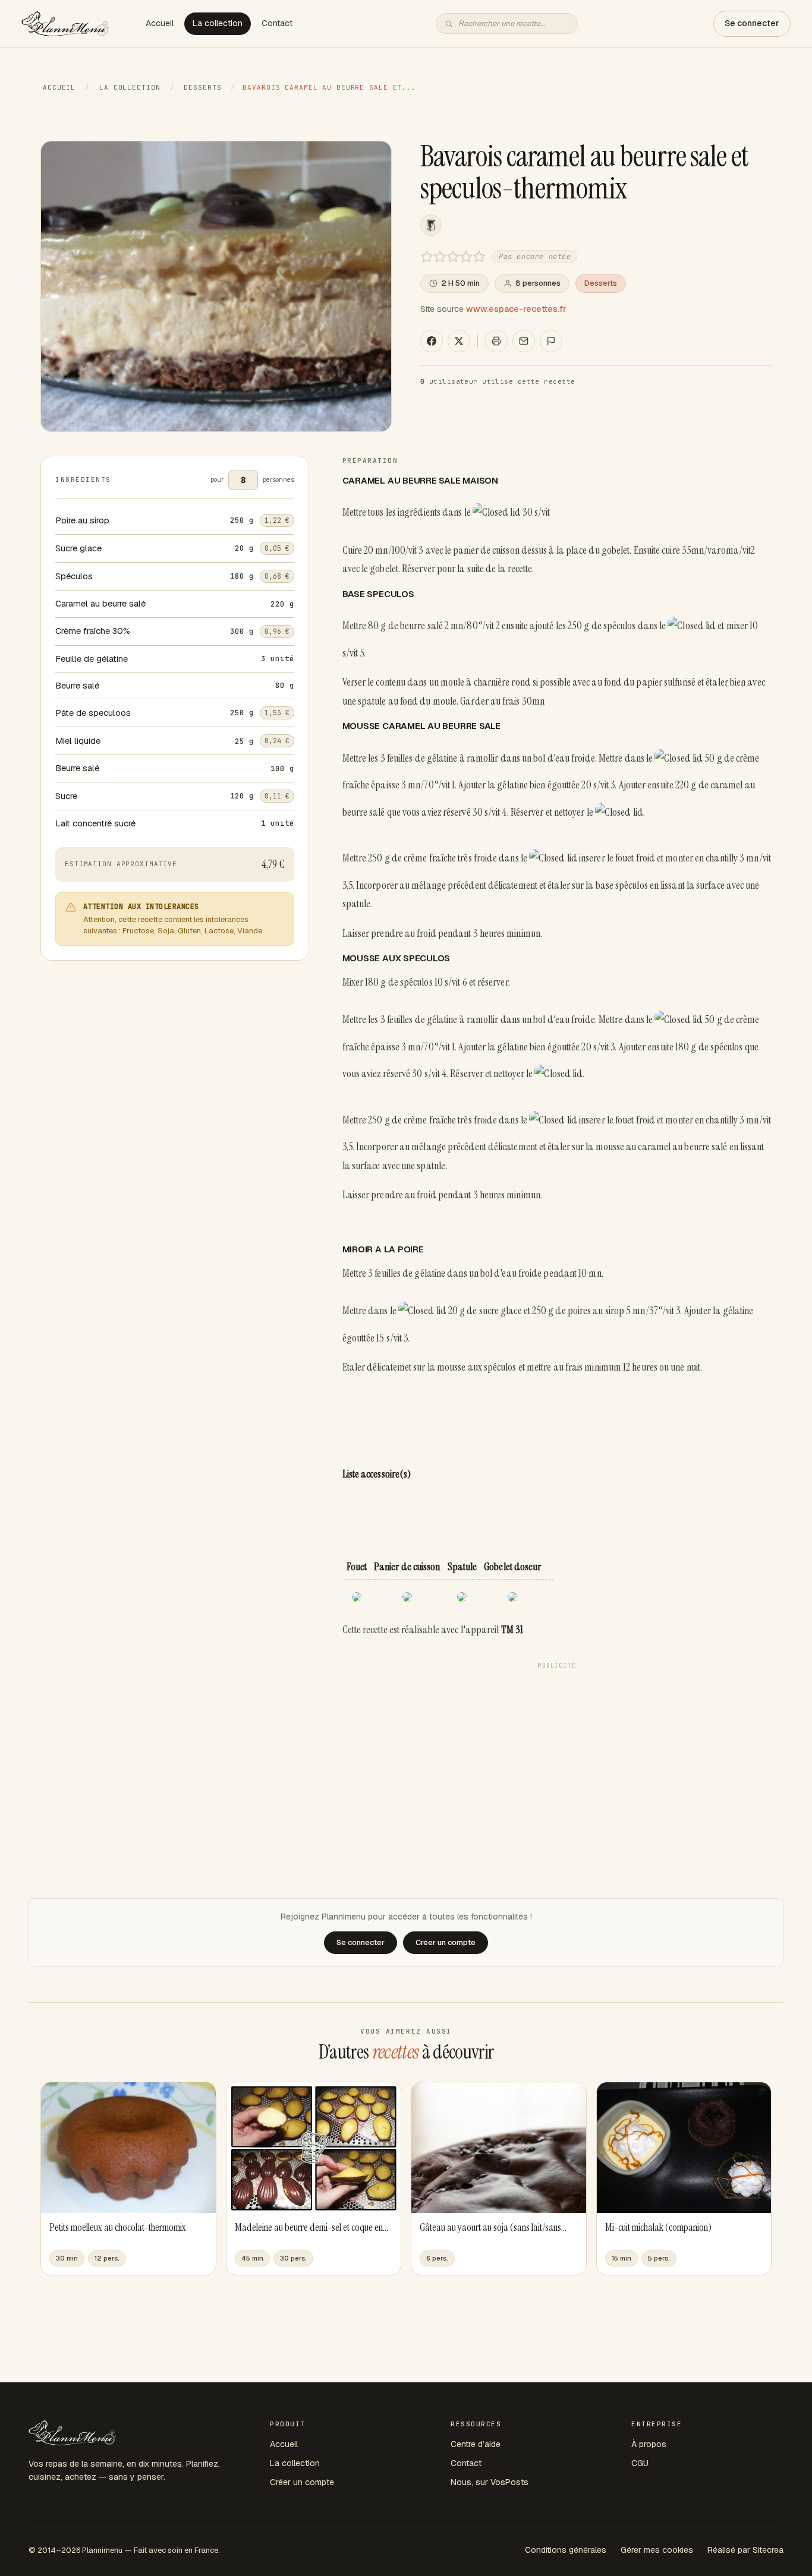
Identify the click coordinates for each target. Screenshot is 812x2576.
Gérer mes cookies (657, 2550)
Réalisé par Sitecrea (745, 2550)
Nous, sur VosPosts (490, 2482)
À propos (649, 2444)
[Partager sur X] (459, 341)
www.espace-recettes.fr (516, 309)
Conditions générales (566, 2550)
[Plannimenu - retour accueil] (72, 2433)
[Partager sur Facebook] (432, 341)
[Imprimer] (496, 341)
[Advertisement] (557, 1758)
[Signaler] (551, 341)
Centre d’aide (476, 2444)
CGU (640, 2463)
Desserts (202, 87)
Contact (277, 23)
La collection (218, 23)
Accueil (160, 23)
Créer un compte (302, 2482)
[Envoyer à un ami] (524, 341)
